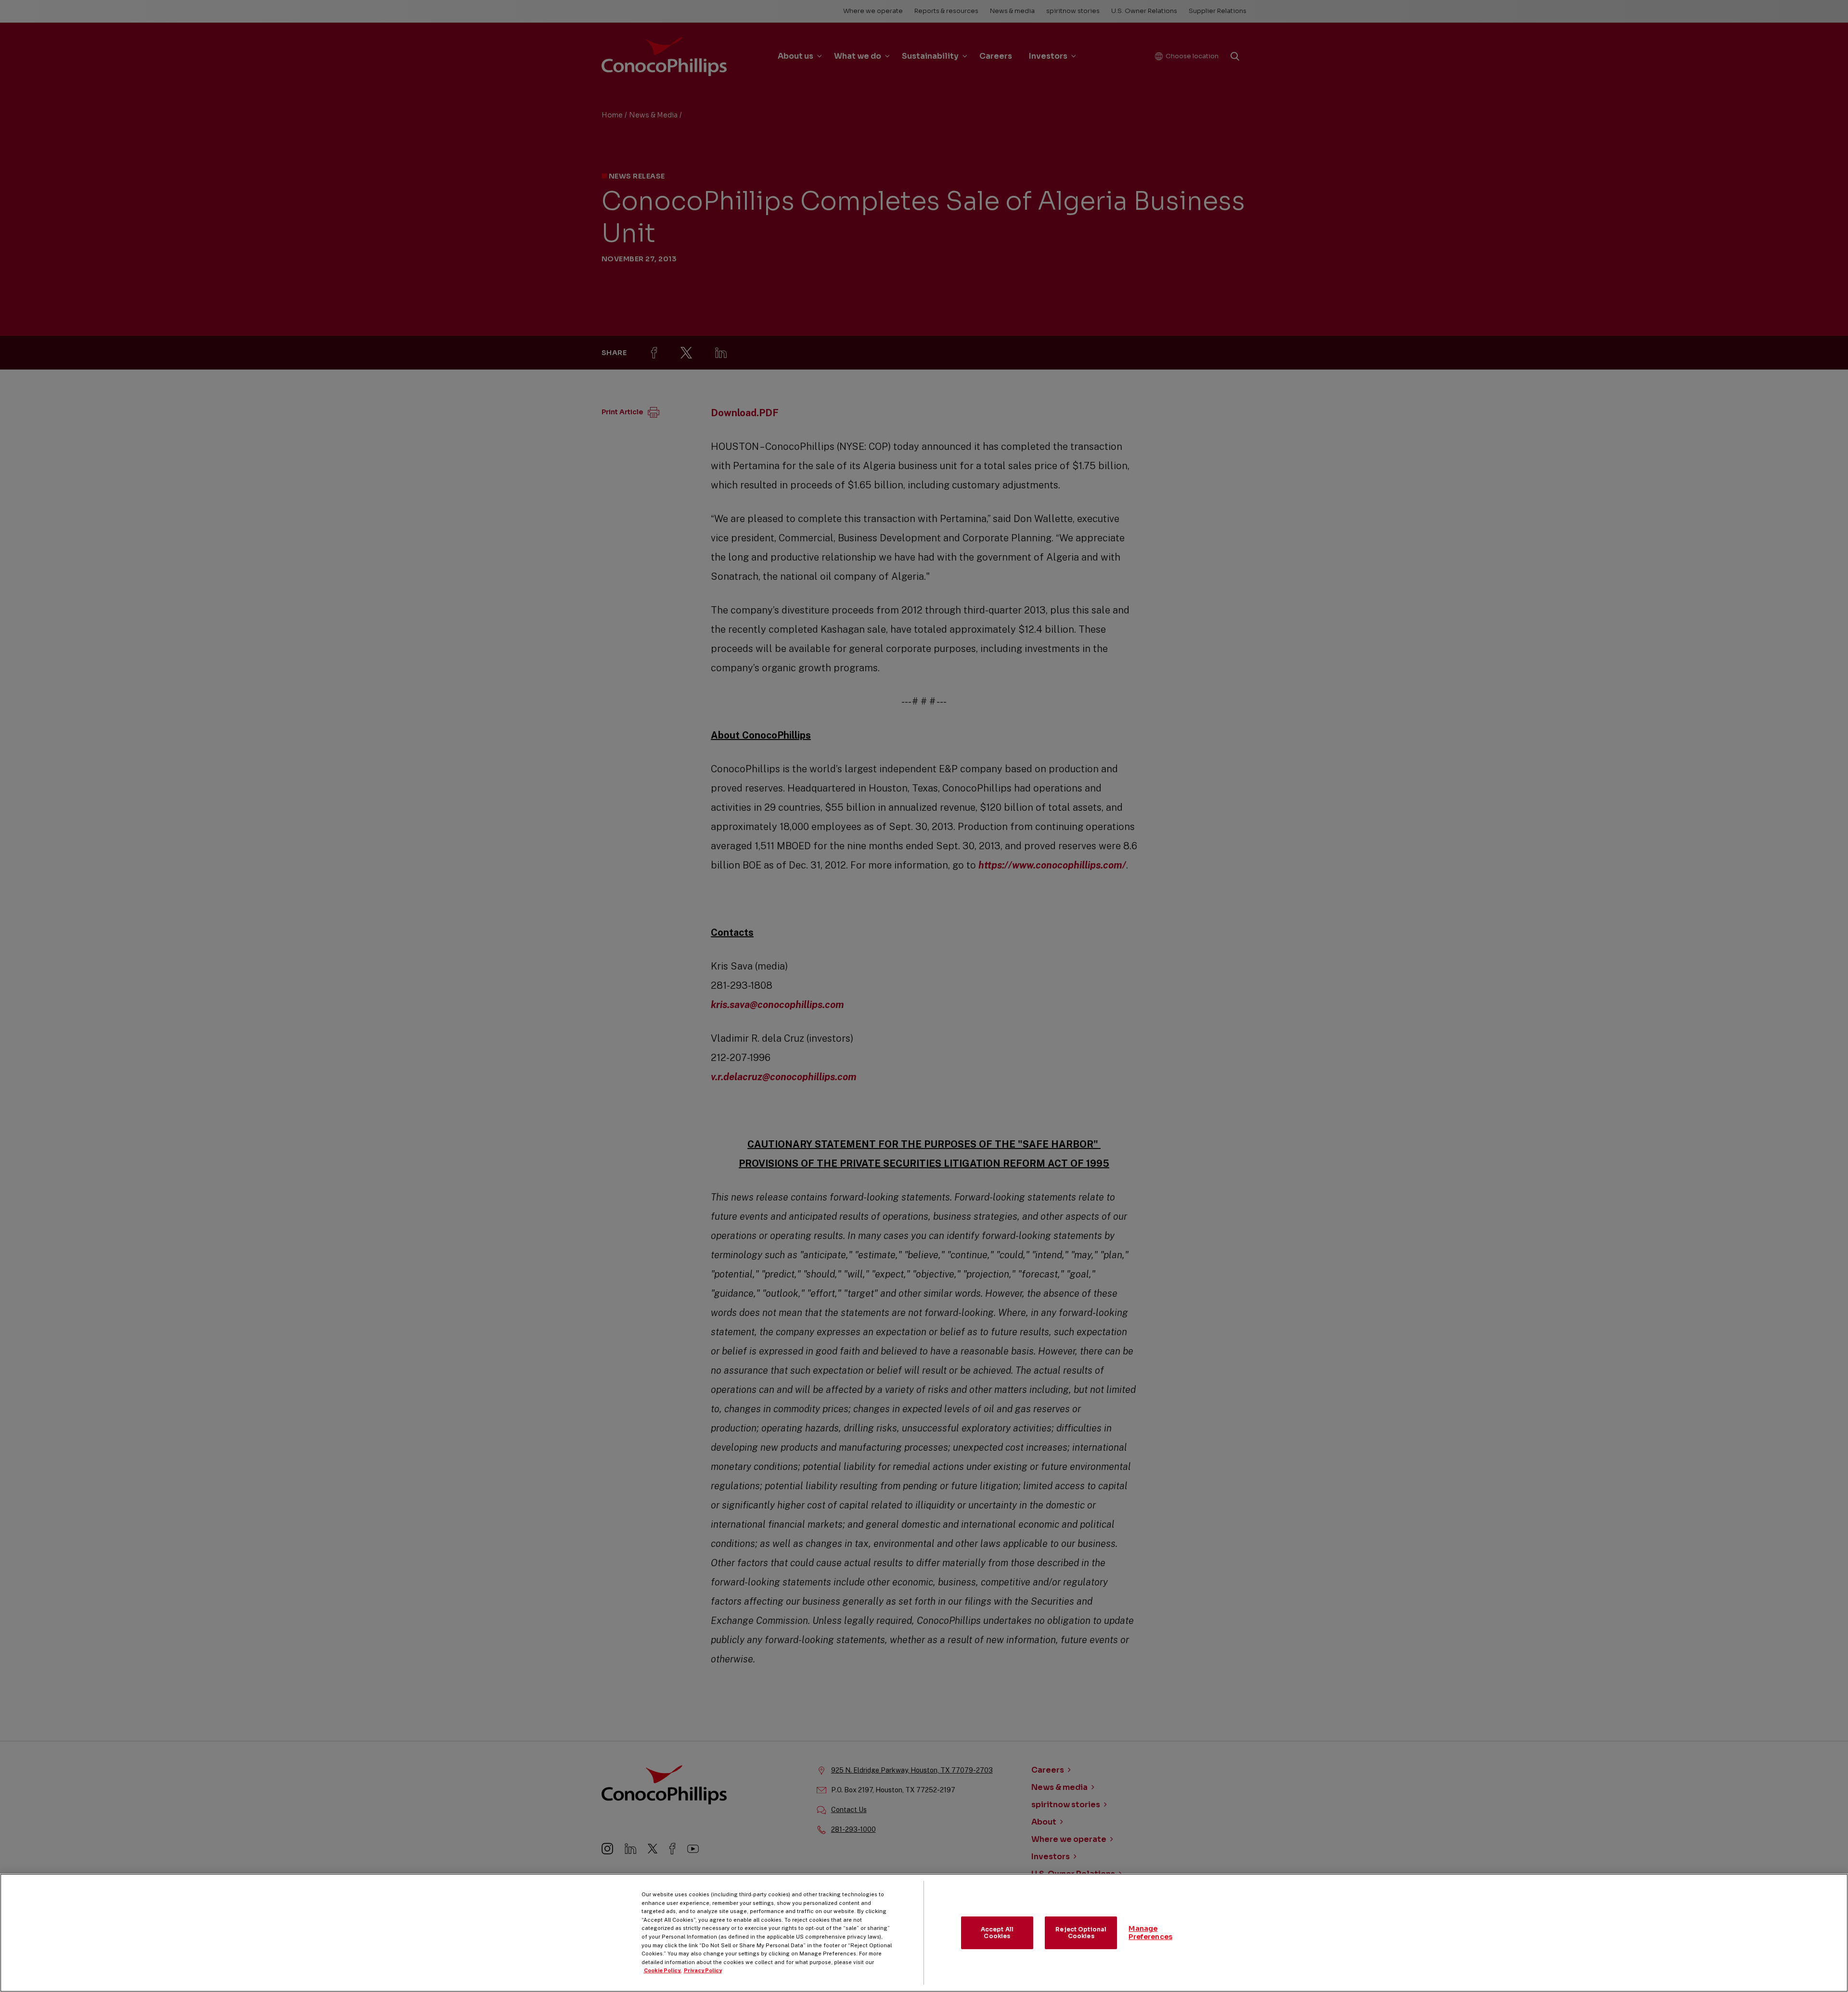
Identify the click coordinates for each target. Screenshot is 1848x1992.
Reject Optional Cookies (1081, 1933)
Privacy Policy (703, 1970)
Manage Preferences (1150, 1933)
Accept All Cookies (997, 1933)
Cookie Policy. (663, 1970)
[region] (924, 1933)
